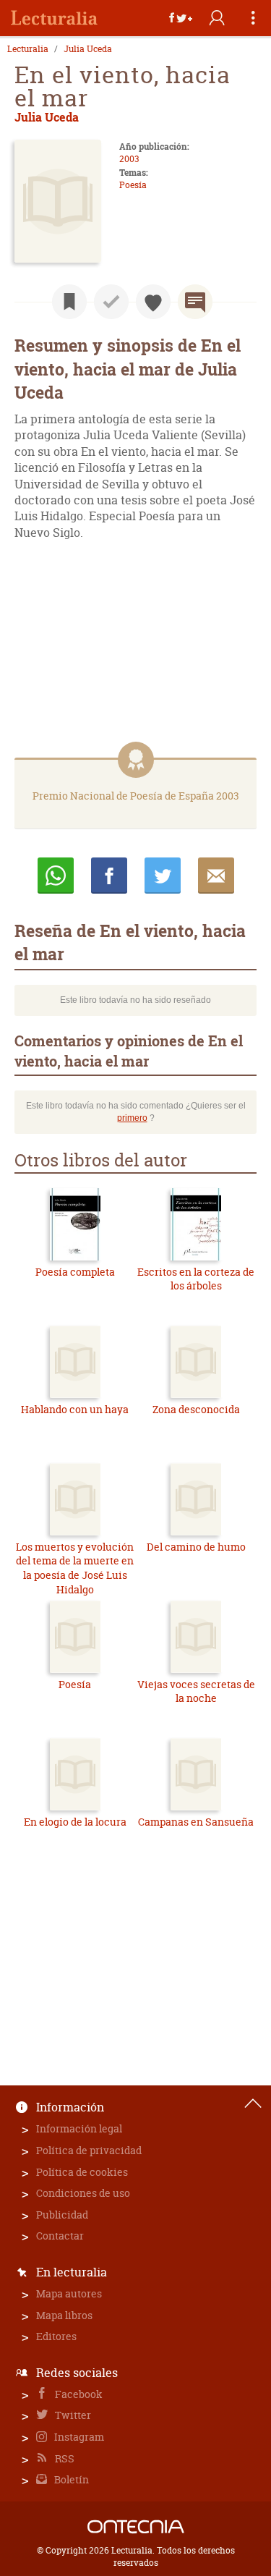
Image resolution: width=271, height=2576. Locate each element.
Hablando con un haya (75, 1409)
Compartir (109, 876)
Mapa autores (69, 2293)
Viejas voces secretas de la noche (196, 1691)
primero (132, 1118)
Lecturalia (28, 49)
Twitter (72, 2415)
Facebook (78, 2394)
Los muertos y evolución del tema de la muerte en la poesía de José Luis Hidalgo (75, 1568)
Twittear (163, 876)
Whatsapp (56, 876)
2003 (129, 159)
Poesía (133, 185)
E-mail (216, 876)
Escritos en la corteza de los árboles (196, 1279)
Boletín (70, 2479)
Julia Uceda (88, 49)
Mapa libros (64, 2315)
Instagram (78, 2437)
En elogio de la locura (75, 1822)
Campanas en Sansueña (196, 1822)
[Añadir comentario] (195, 302)
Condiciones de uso (83, 2193)
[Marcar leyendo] (69, 302)
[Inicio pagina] (253, 2103)
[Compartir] (181, 18)
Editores (56, 2336)
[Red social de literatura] (54, 18)
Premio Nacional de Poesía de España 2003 (136, 796)
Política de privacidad (89, 2150)
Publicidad (62, 2215)
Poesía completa (75, 1272)
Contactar (60, 2236)
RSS (64, 2458)
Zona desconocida (196, 1409)
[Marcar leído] (111, 302)
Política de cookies (82, 2172)
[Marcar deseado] (153, 302)
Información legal (79, 2128)
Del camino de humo (196, 1547)
